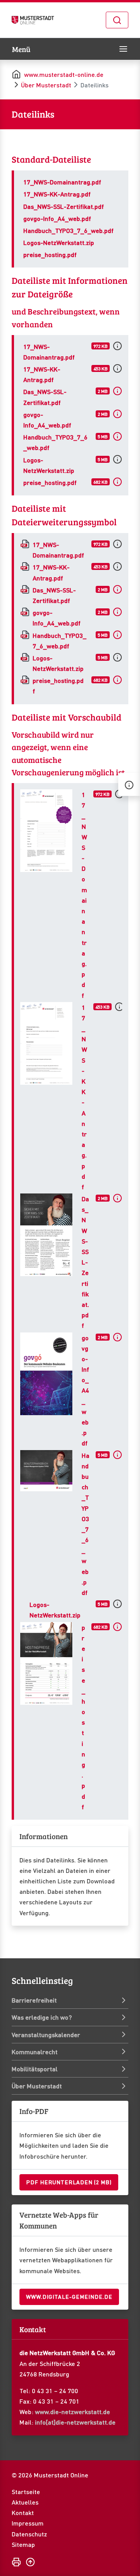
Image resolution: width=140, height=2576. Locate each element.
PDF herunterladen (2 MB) (69, 2182)
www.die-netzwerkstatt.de (73, 2412)
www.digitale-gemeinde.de (69, 2296)
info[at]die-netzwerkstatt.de (75, 2422)
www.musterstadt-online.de (64, 74)
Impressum (28, 2523)
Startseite (26, 2492)
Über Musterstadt (46, 85)
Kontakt (23, 2513)
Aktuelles (25, 2502)
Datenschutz (29, 2534)
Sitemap (23, 2544)
